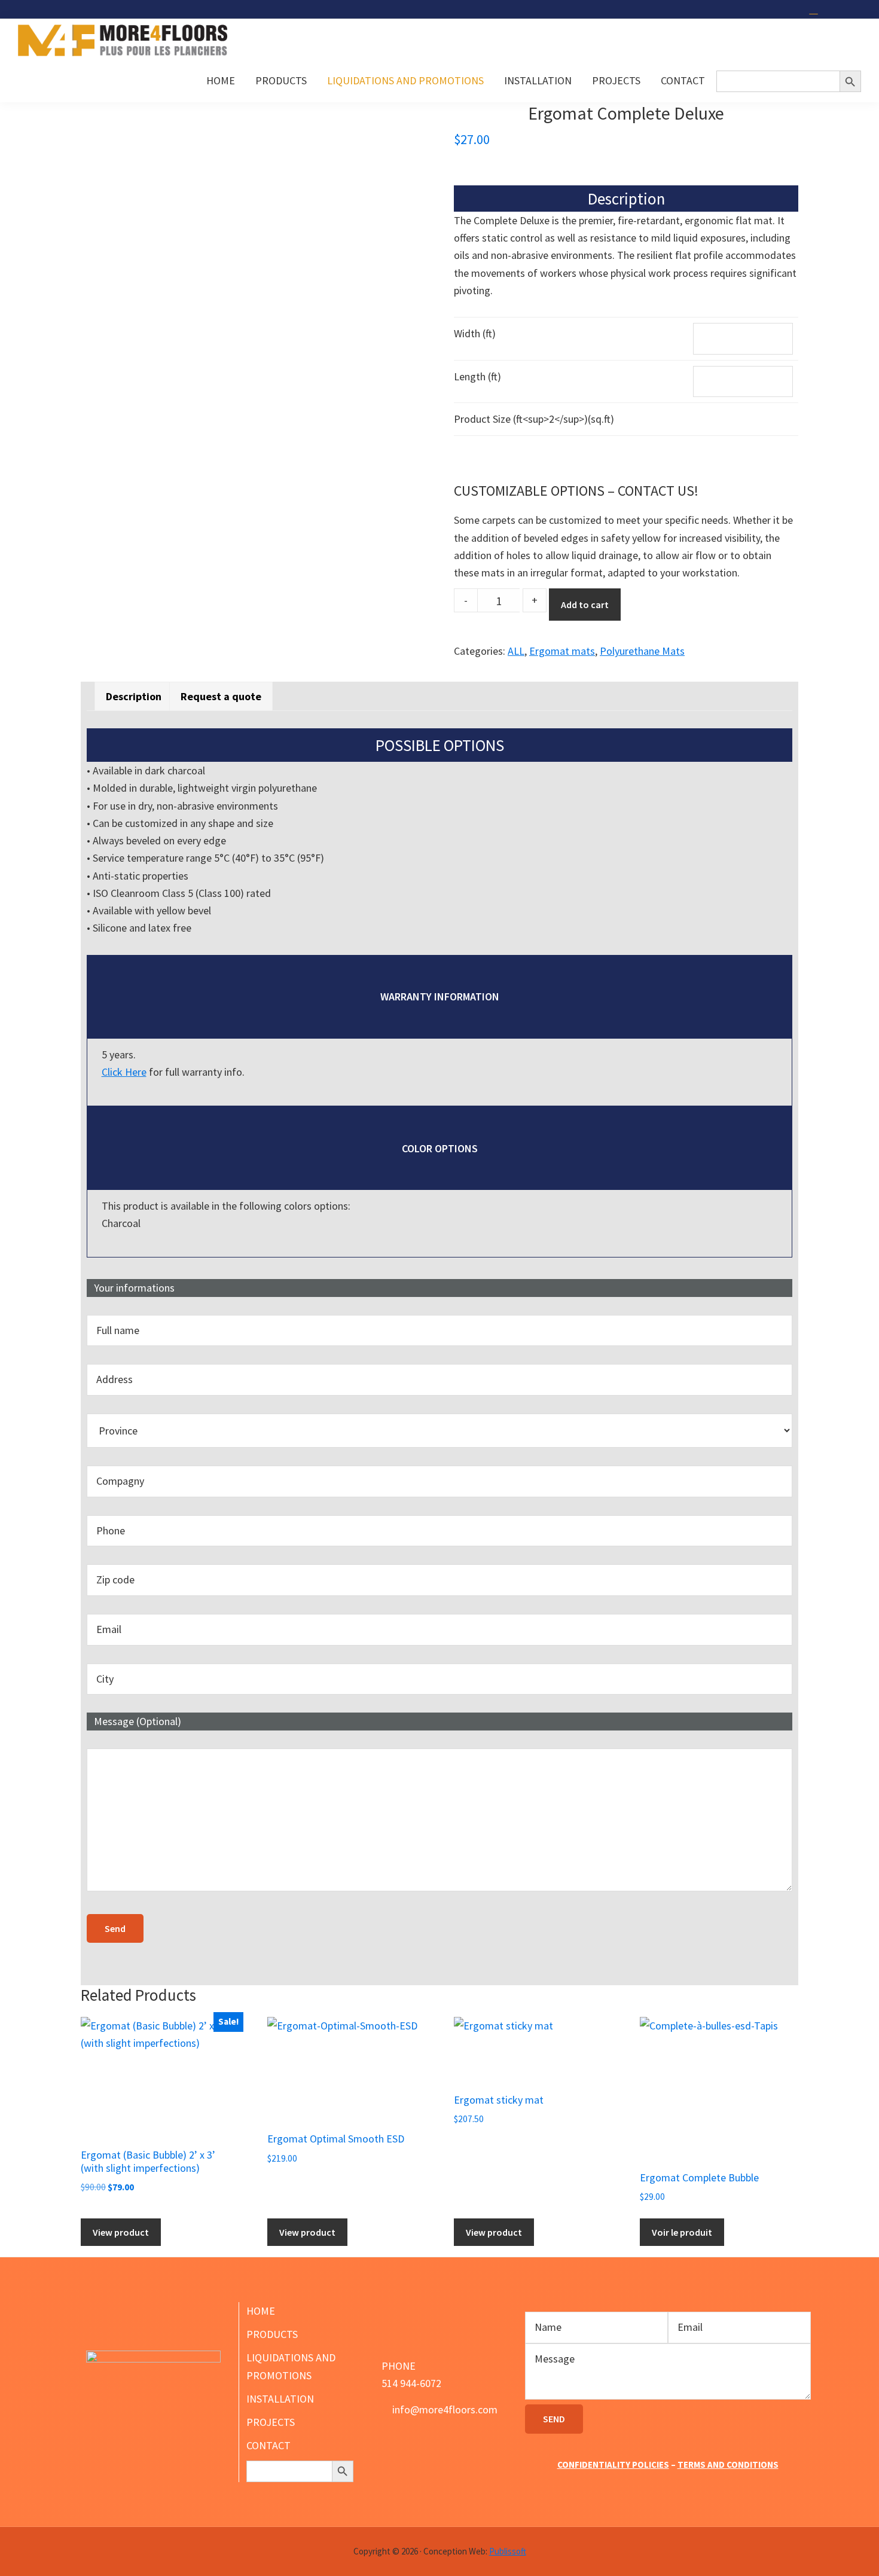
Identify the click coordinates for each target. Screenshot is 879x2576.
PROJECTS (271, 2422)
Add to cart (585, 605)
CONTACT (268, 2445)
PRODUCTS (272, 2334)
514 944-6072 (411, 2383)
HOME (261, 2311)
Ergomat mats (562, 651)
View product (121, 2232)
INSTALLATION (280, 2399)
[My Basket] (815, 9)
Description (134, 696)
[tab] (134, 696)
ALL (516, 651)
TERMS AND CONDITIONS (728, 2464)
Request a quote (221, 696)
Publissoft (508, 2551)
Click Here (124, 1072)
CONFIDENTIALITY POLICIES (613, 2464)
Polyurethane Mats (642, 651)
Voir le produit (682, 2232)
